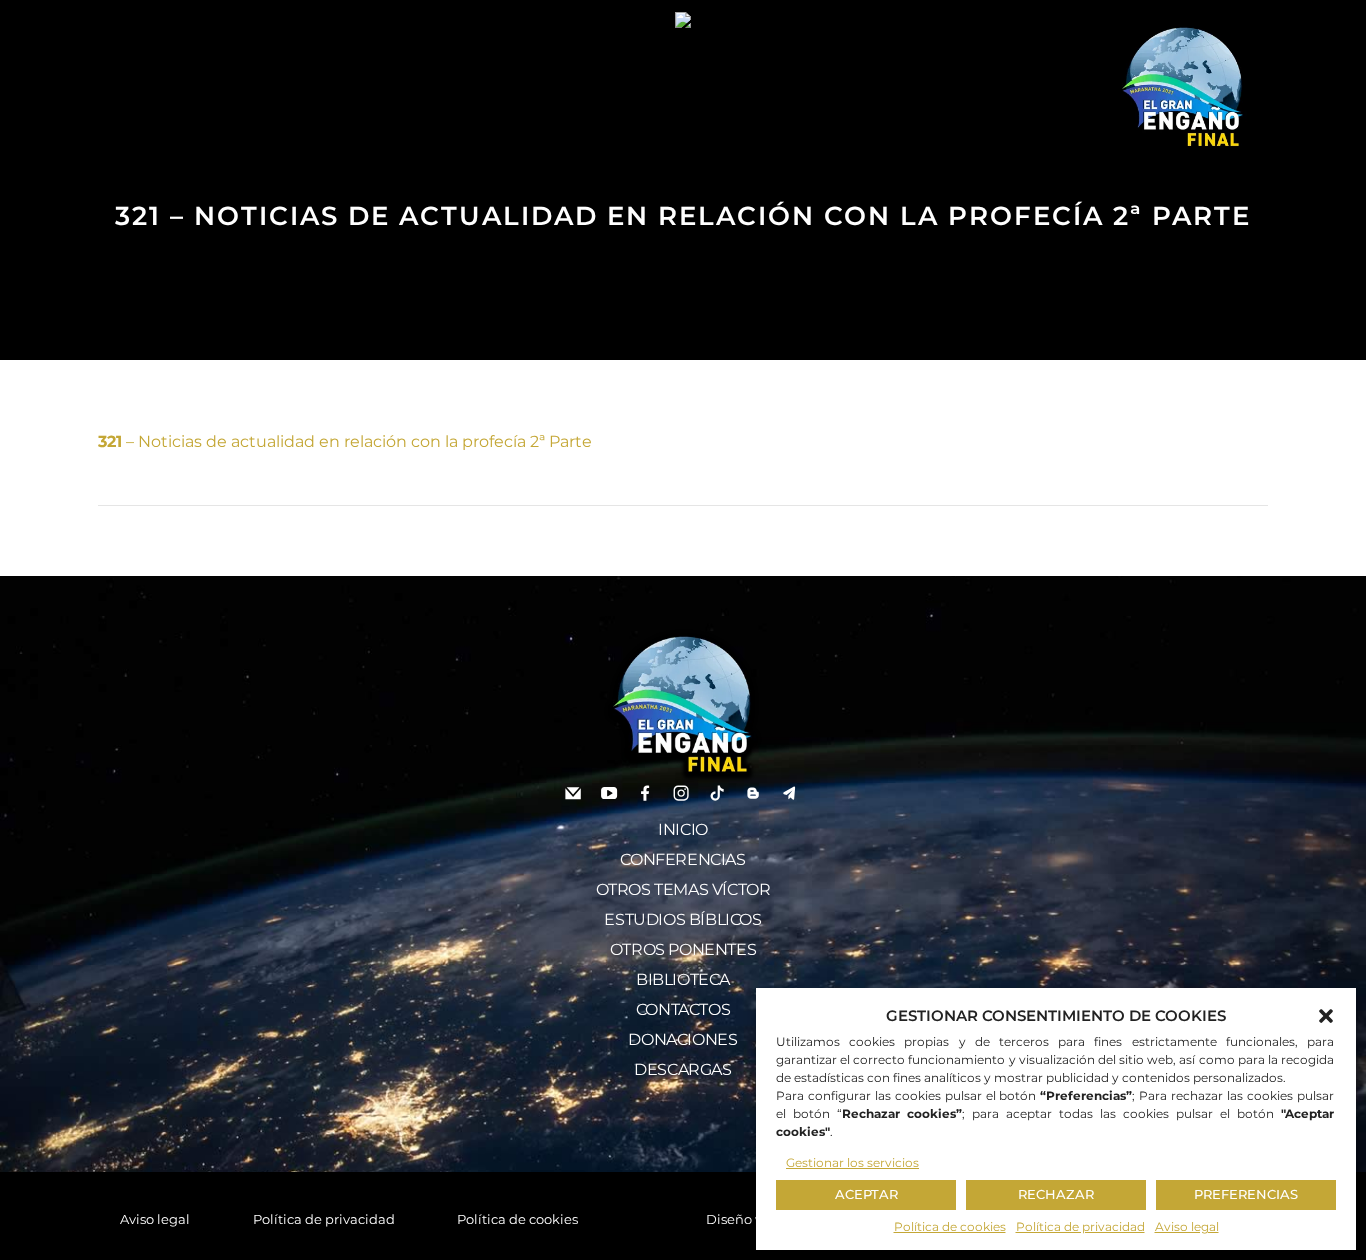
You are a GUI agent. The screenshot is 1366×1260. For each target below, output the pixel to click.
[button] (1326, 1016)
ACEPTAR (866, 1194)
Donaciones (682, 1039)
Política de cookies (950, 1226)
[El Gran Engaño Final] (1183, 88)
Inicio (683, 829)
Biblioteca (683, 979)
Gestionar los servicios (852, 1162)
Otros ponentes (683, 949)
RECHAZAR (1056, 1194)
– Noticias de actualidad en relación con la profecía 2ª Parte (345, 441)
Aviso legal (1187, 1226)
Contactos (683, 1009)
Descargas (682, 1069)
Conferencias (682, 859)
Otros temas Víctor (683, 889)
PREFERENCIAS (1246, 1194)
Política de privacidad (1080, 1226)
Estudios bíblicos (682, 919)
